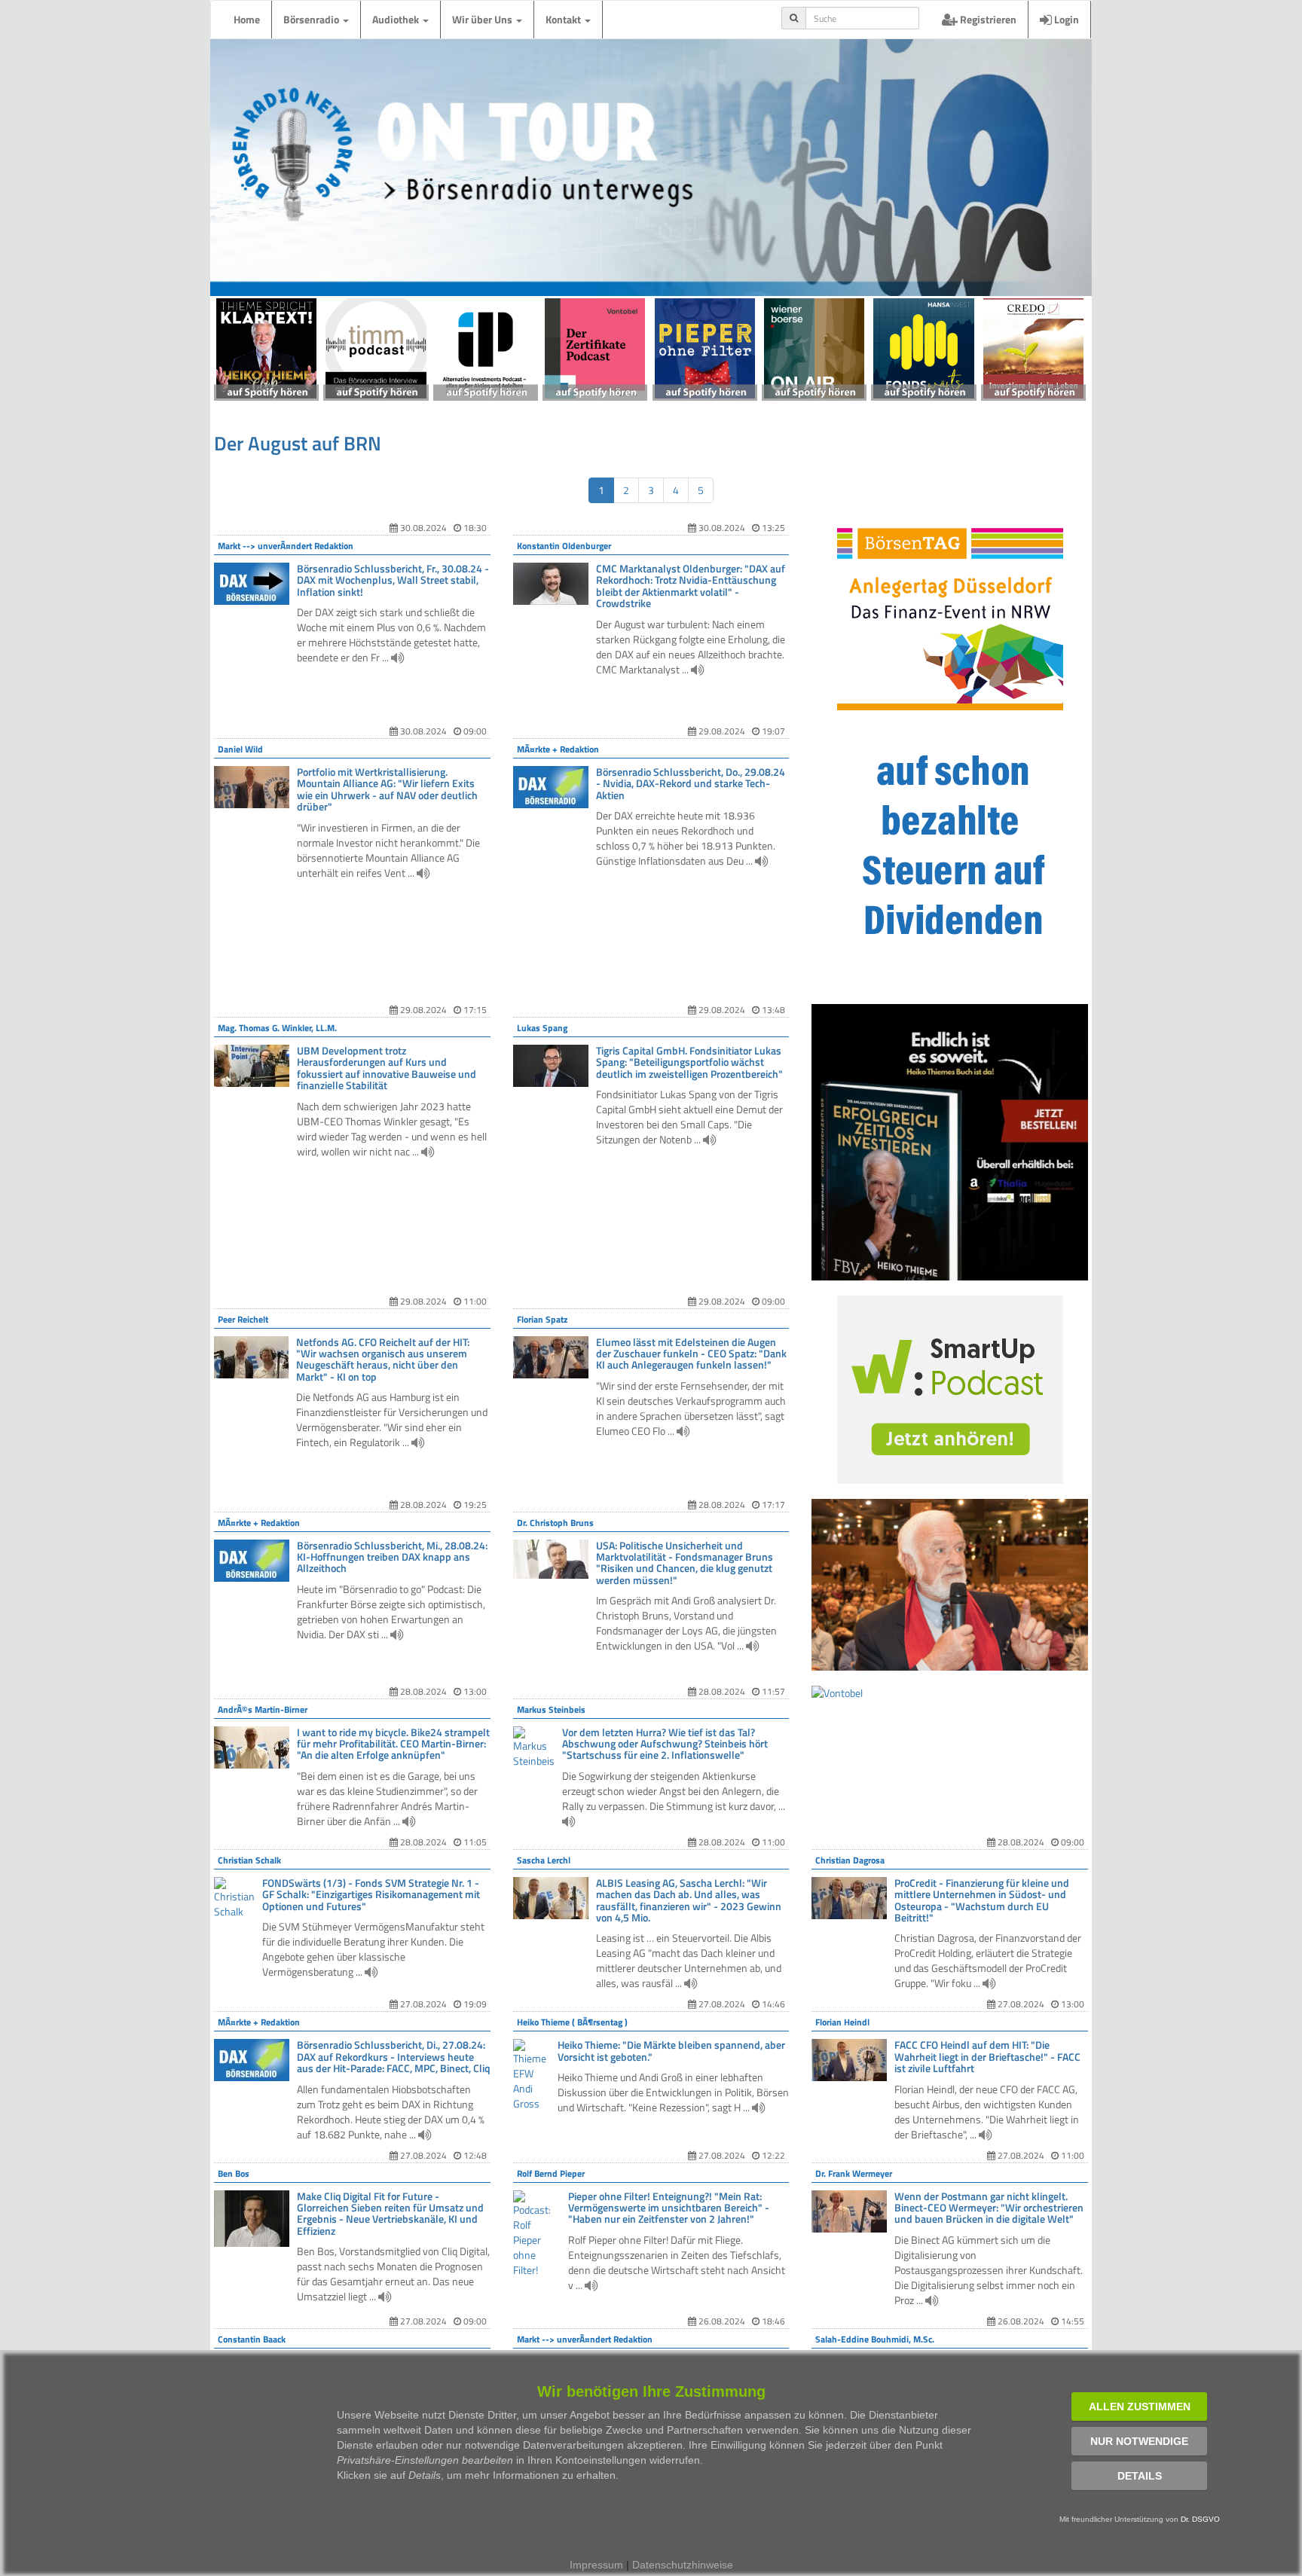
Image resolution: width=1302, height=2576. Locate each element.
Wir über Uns (483, 19)
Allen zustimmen (1140, 2407)
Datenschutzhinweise (683, 2565)
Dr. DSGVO (1200, 2519)
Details (1140, 2476)
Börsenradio (312, 19)
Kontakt (564, 19)
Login (1065, 19)
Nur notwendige (1139, 2441)
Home (247, 19)
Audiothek (397, 19)
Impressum (596, 2565)
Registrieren (987, 19)
